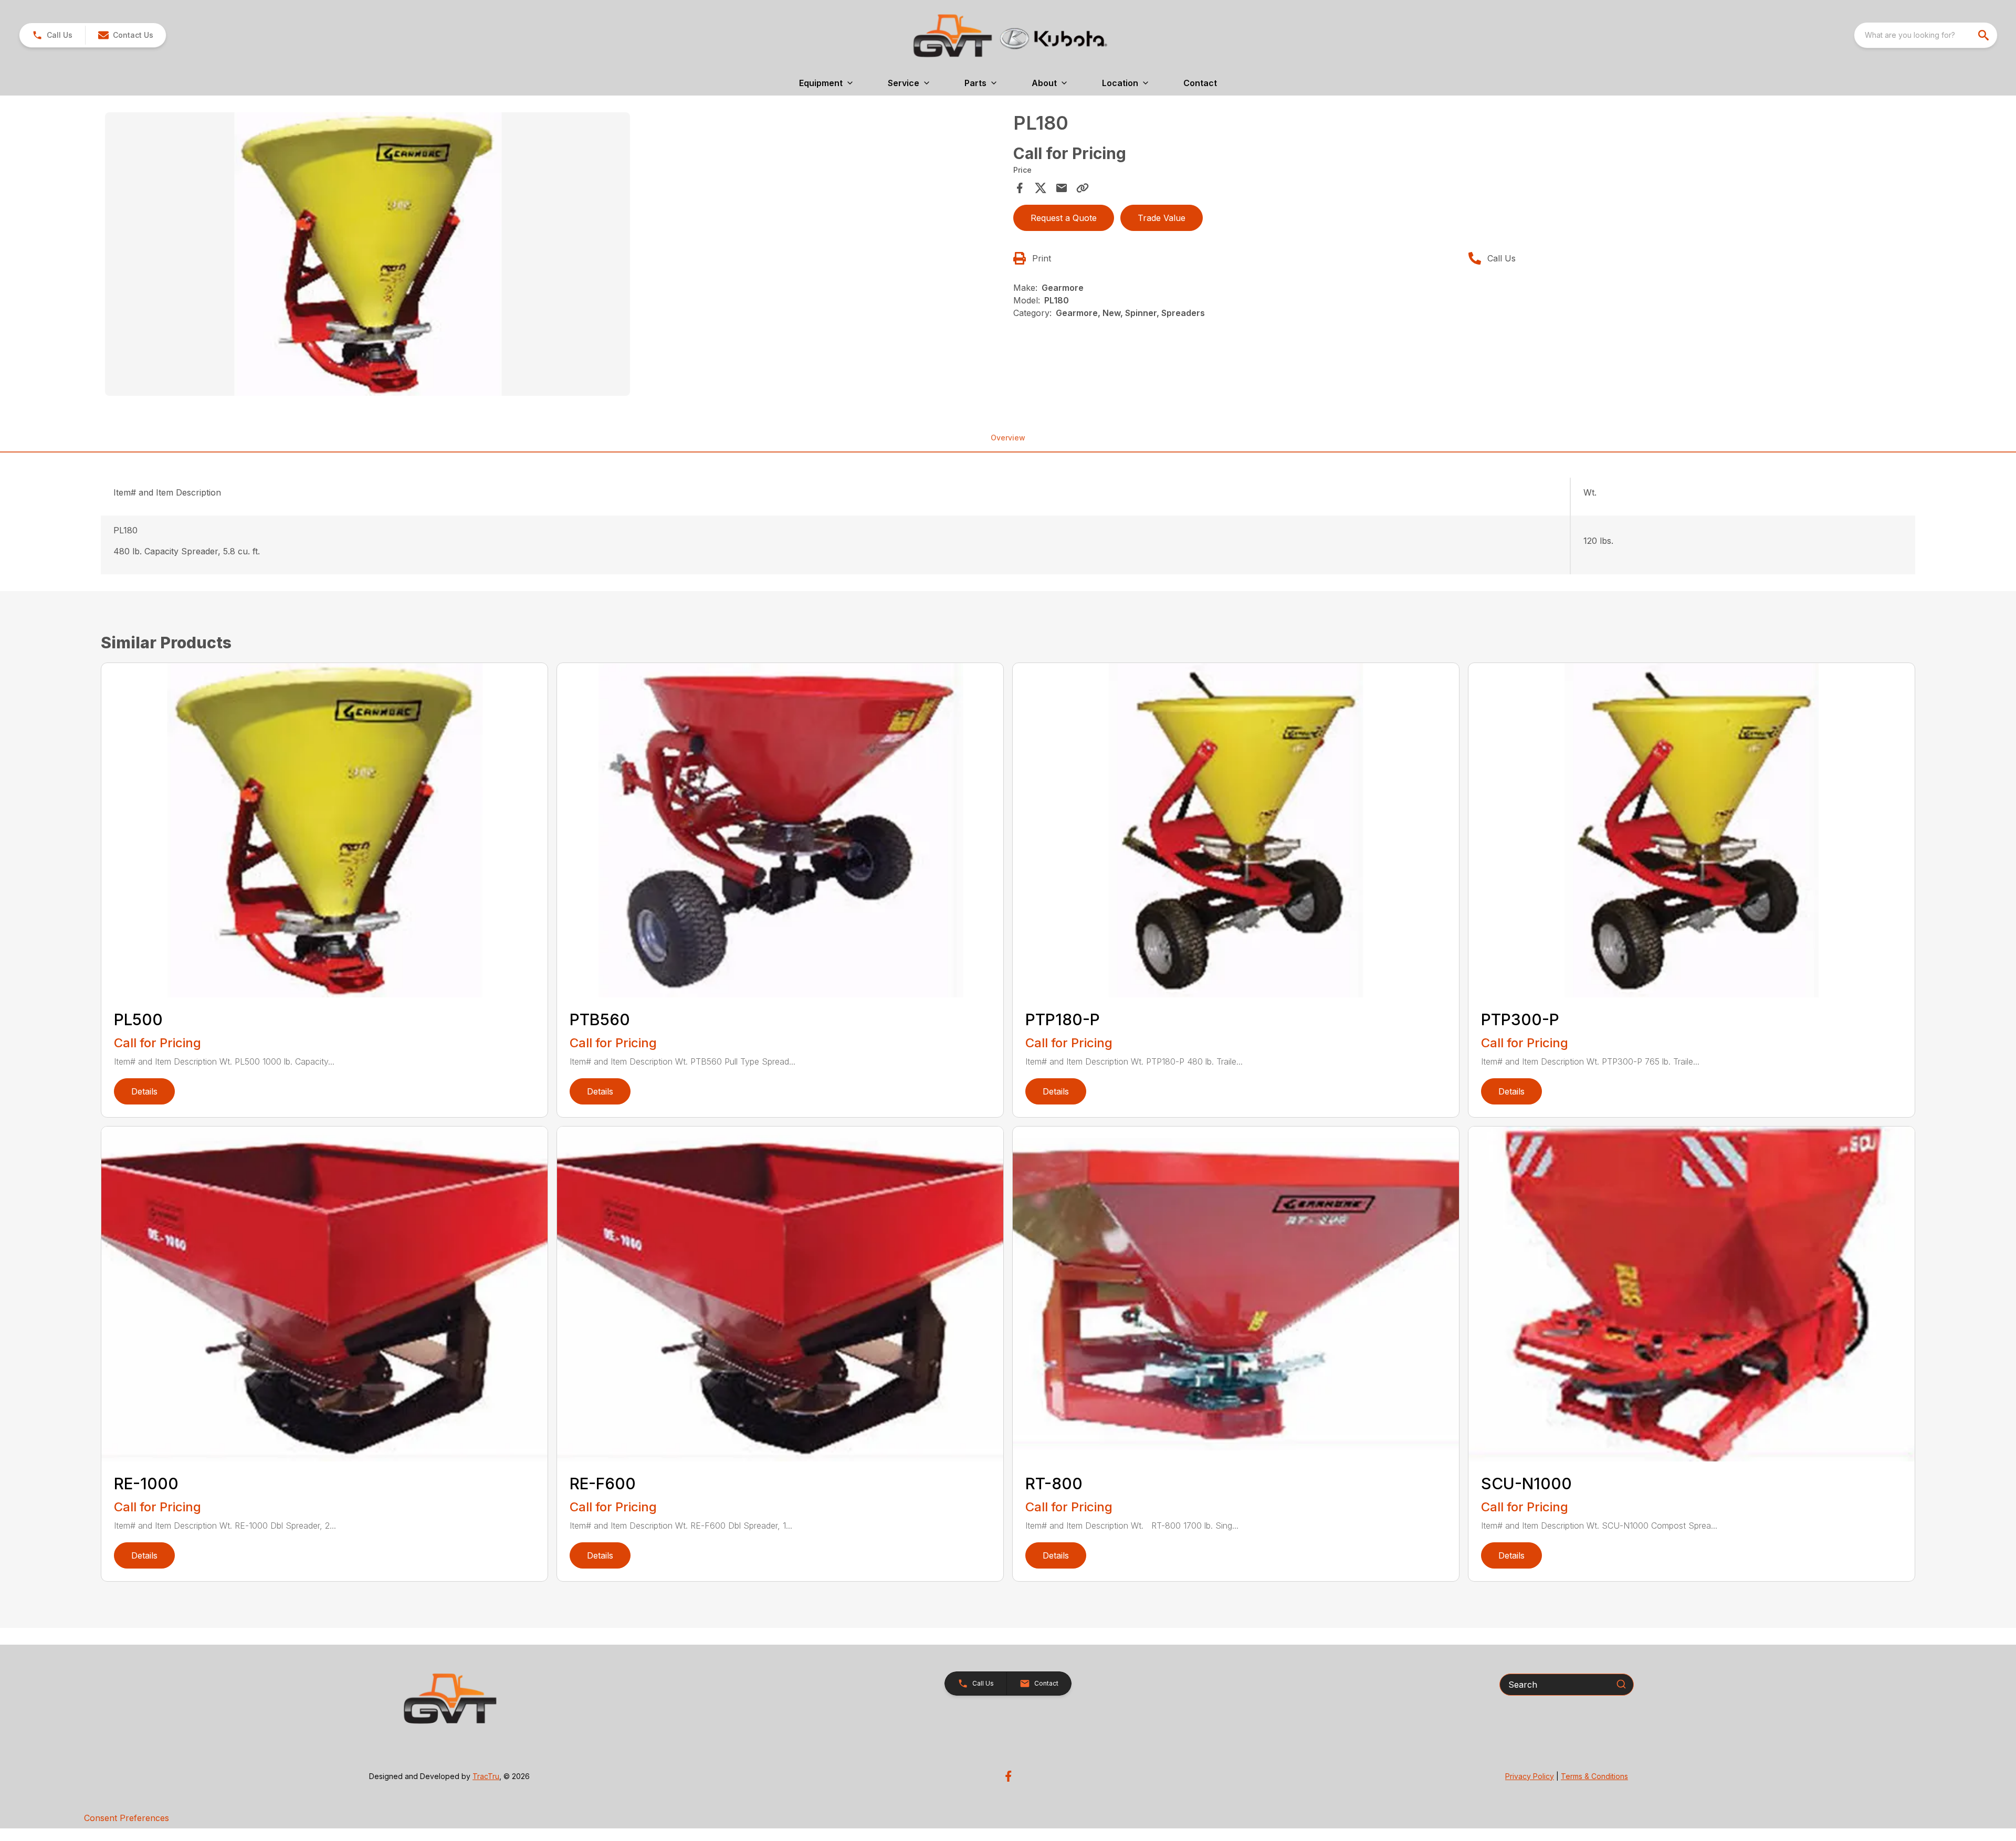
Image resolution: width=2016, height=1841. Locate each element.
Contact (1200, 83)
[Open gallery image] (367, 254)
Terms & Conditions (1594, 1776)
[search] (1984, 35)
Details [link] (144, 1091)
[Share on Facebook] (1020, 188)
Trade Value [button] (1162, 218)
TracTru (486, 1776)
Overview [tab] (1008, 438)
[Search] (1621, 1684)
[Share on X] (1041, 188)
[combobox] (1926, 35)
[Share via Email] (1062, 188)
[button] (52, 35)
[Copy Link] (1083, 188)
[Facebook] (1008, 1776)
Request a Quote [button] (1064, 218)
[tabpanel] (554, 256)
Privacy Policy (1530, 1776)
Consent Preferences (127, 1818)
